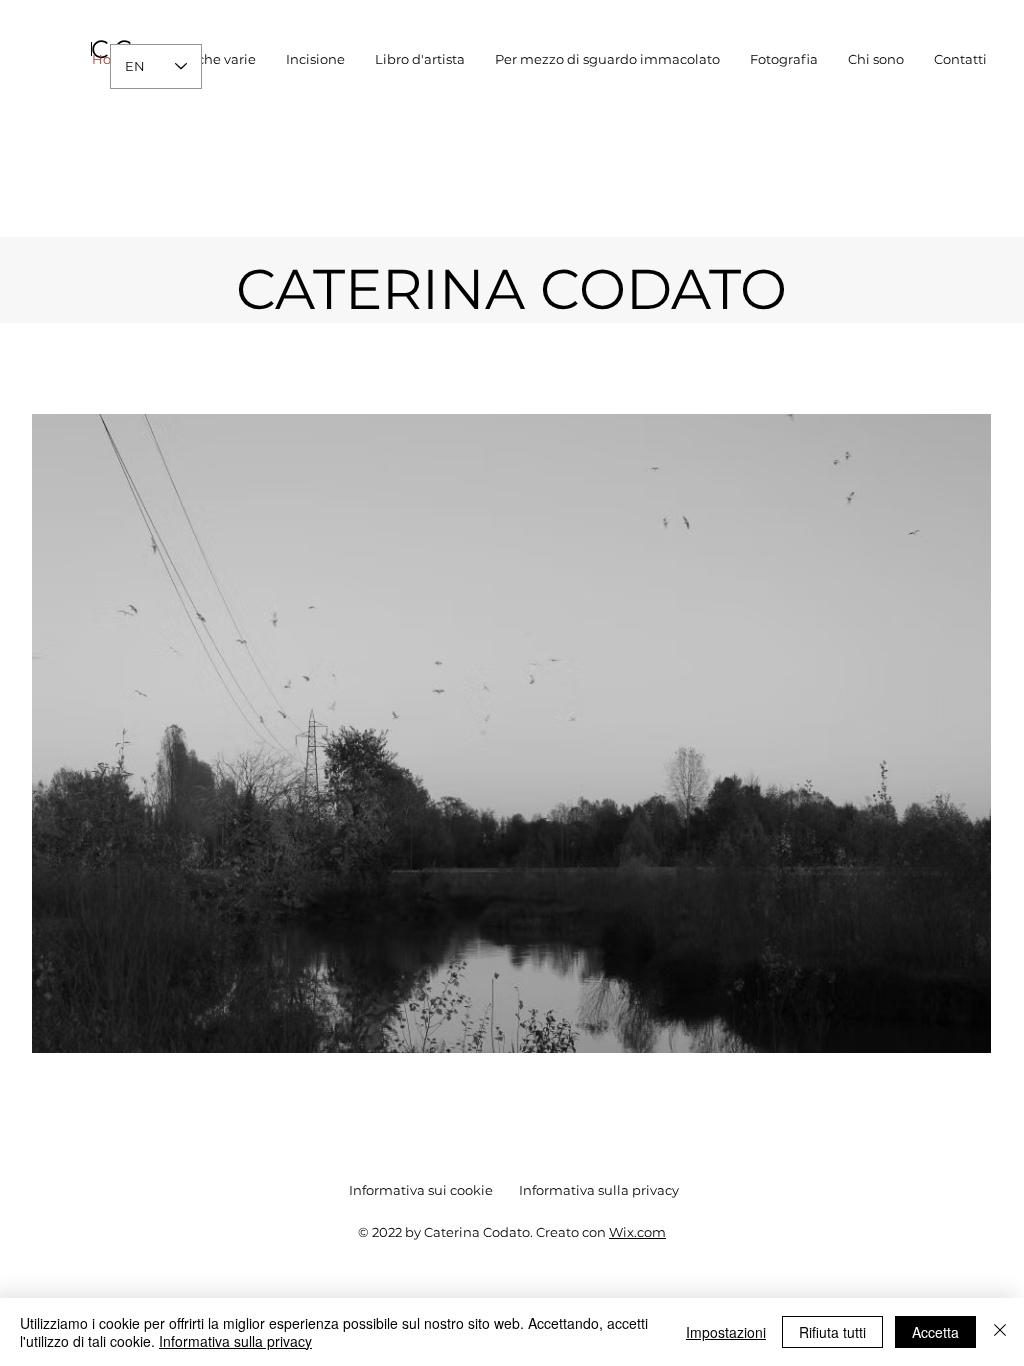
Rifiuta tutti (832, 1332)
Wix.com (637, 1232)
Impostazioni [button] (726, 1332)
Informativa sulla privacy (235, 1341)
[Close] (1000, 1332)
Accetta (935, 1332)
